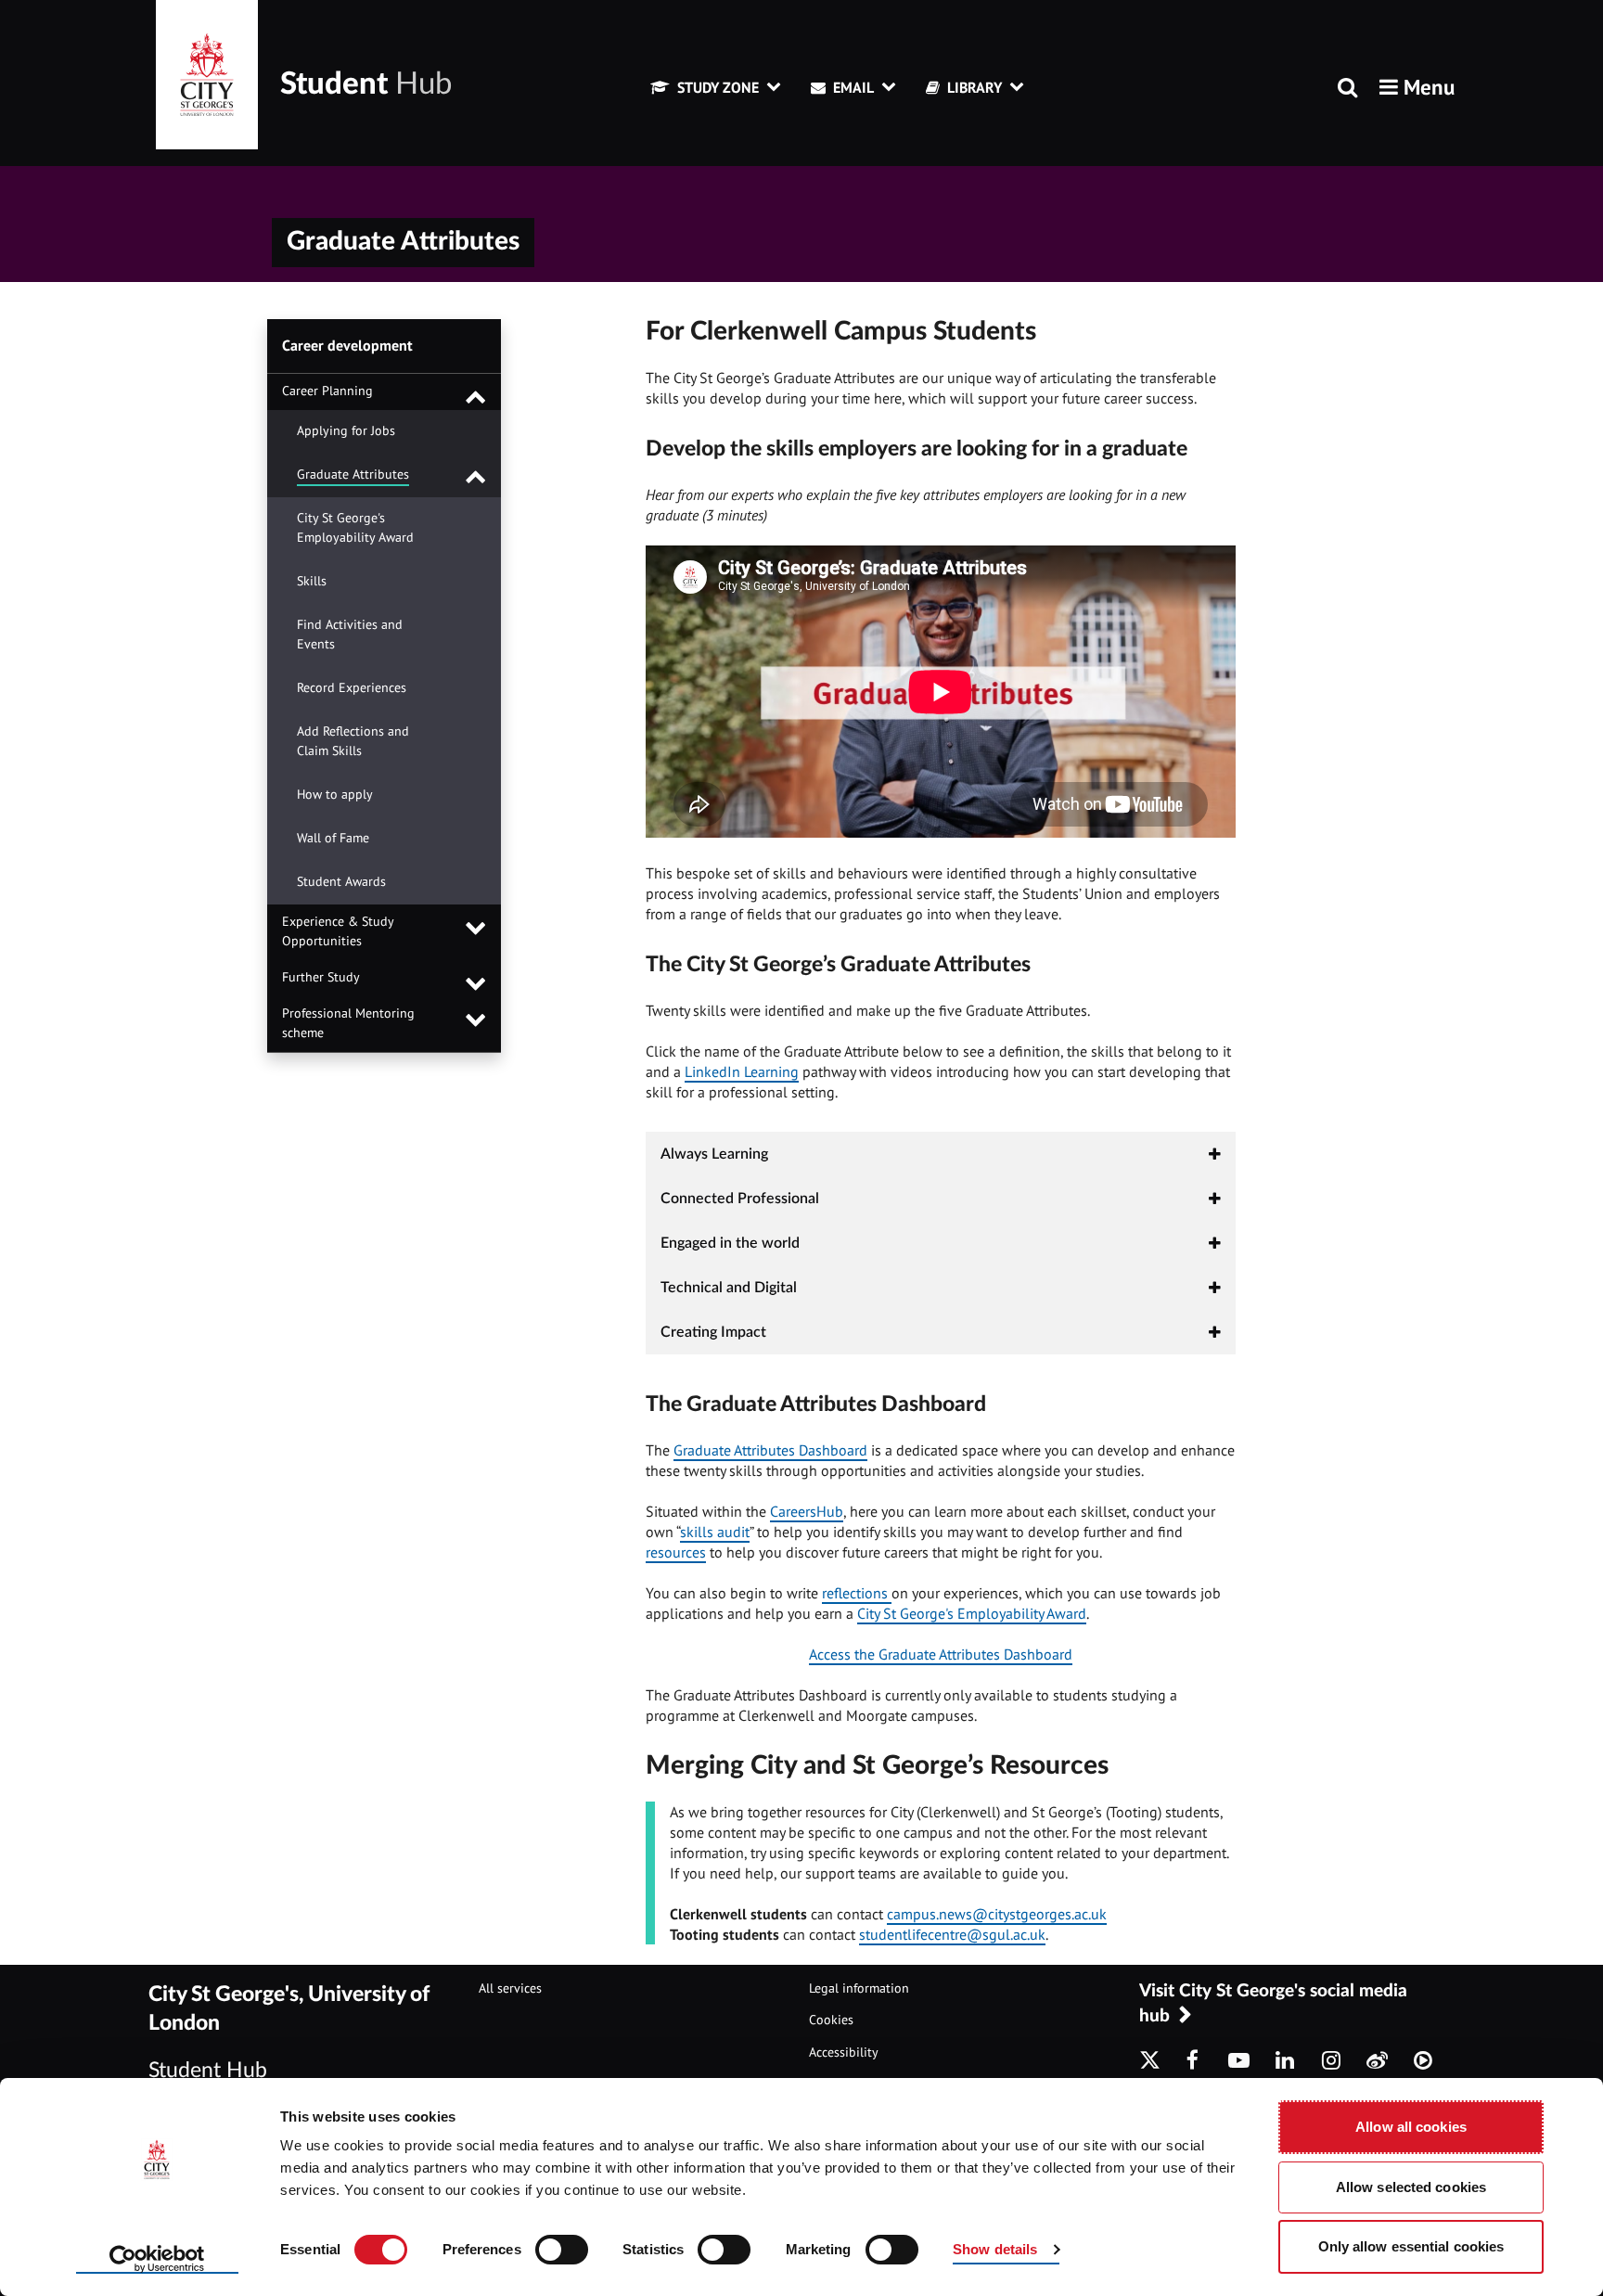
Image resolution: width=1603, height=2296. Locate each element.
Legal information (859, 1988)
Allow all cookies (1411, 2127)
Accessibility (844, 2052)
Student (366, 84)
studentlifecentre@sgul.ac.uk (952, 1934)
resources (676, 1552)
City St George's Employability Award (972, 1613)
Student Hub (208, 2070)
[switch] (562, 2250)
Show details (995, 2249)
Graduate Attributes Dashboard (770, 1450)
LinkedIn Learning (742, 1071)
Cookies (831, 2020)
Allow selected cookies (1411, 2187)
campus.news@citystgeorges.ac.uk (997, 1914)
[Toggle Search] (1347, 89)
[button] (1417, 87)
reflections (857, 1593)
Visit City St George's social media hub (1273, 2004)
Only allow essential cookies (1411, 2246)
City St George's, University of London (289, 2009)
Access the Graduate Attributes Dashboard (941, 1654)
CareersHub (807, 1511)
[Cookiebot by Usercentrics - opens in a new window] (157, 2260)
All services (510, 1988)
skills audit (715, 1532)
